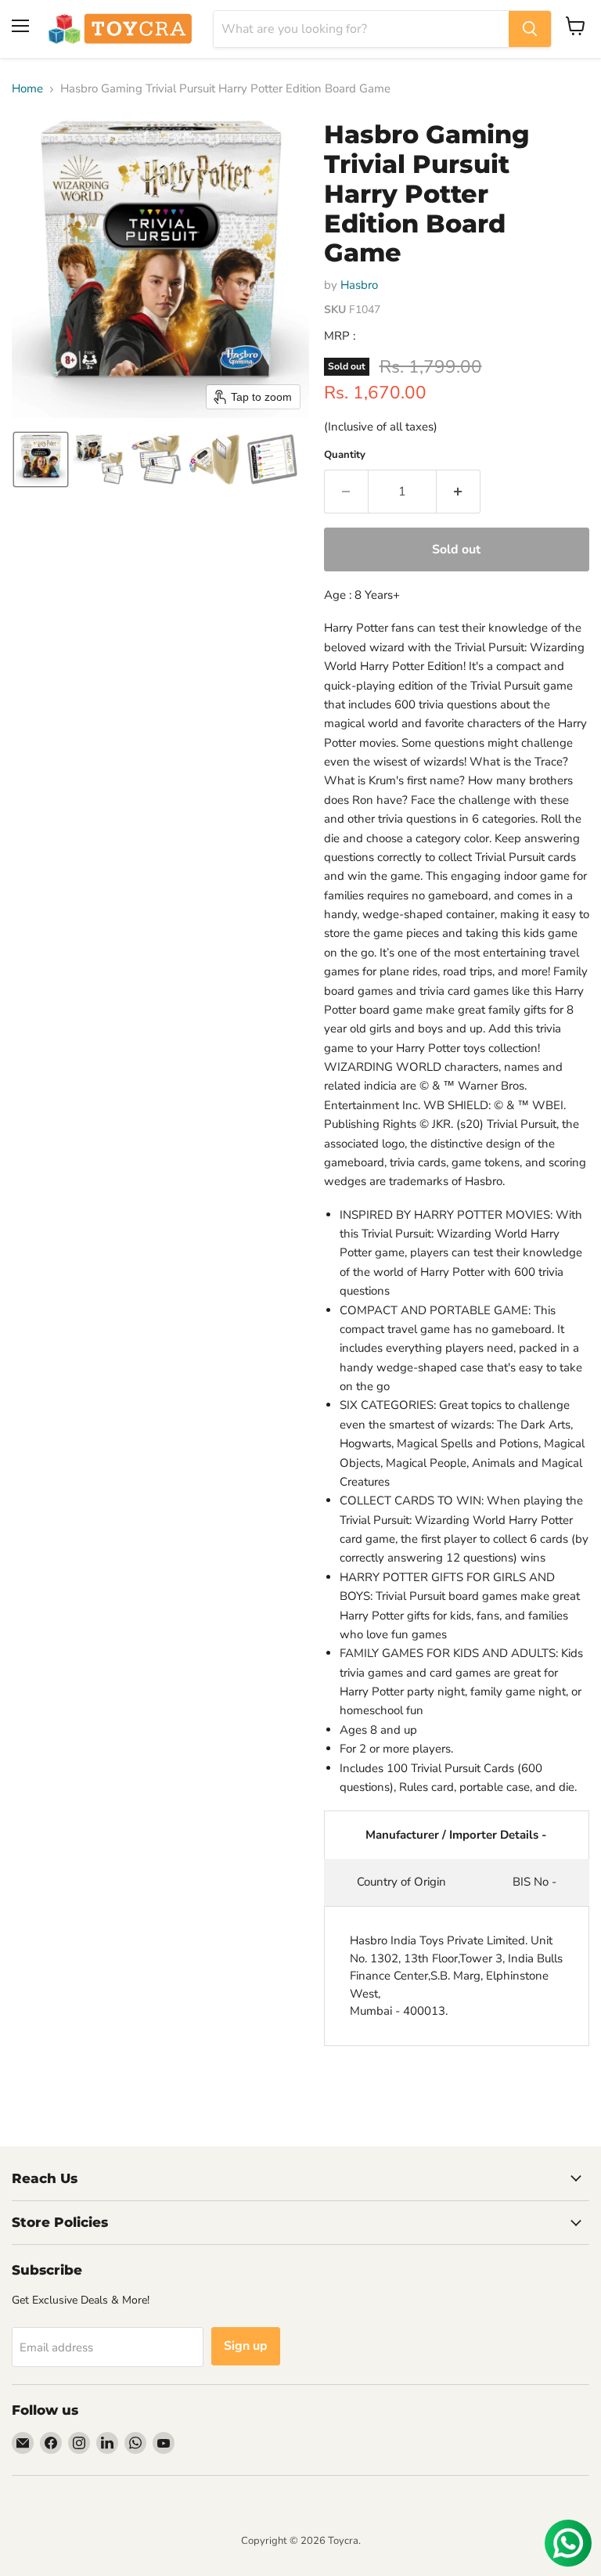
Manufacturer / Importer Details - (456, 1835)
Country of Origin (401, 1882)
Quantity (345, 455)
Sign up (246, 2346)
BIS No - (534, 1882)
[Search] (530, 29)
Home (27, 89)
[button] (41, 459)
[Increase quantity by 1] (459, 492)
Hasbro (359, 285)
